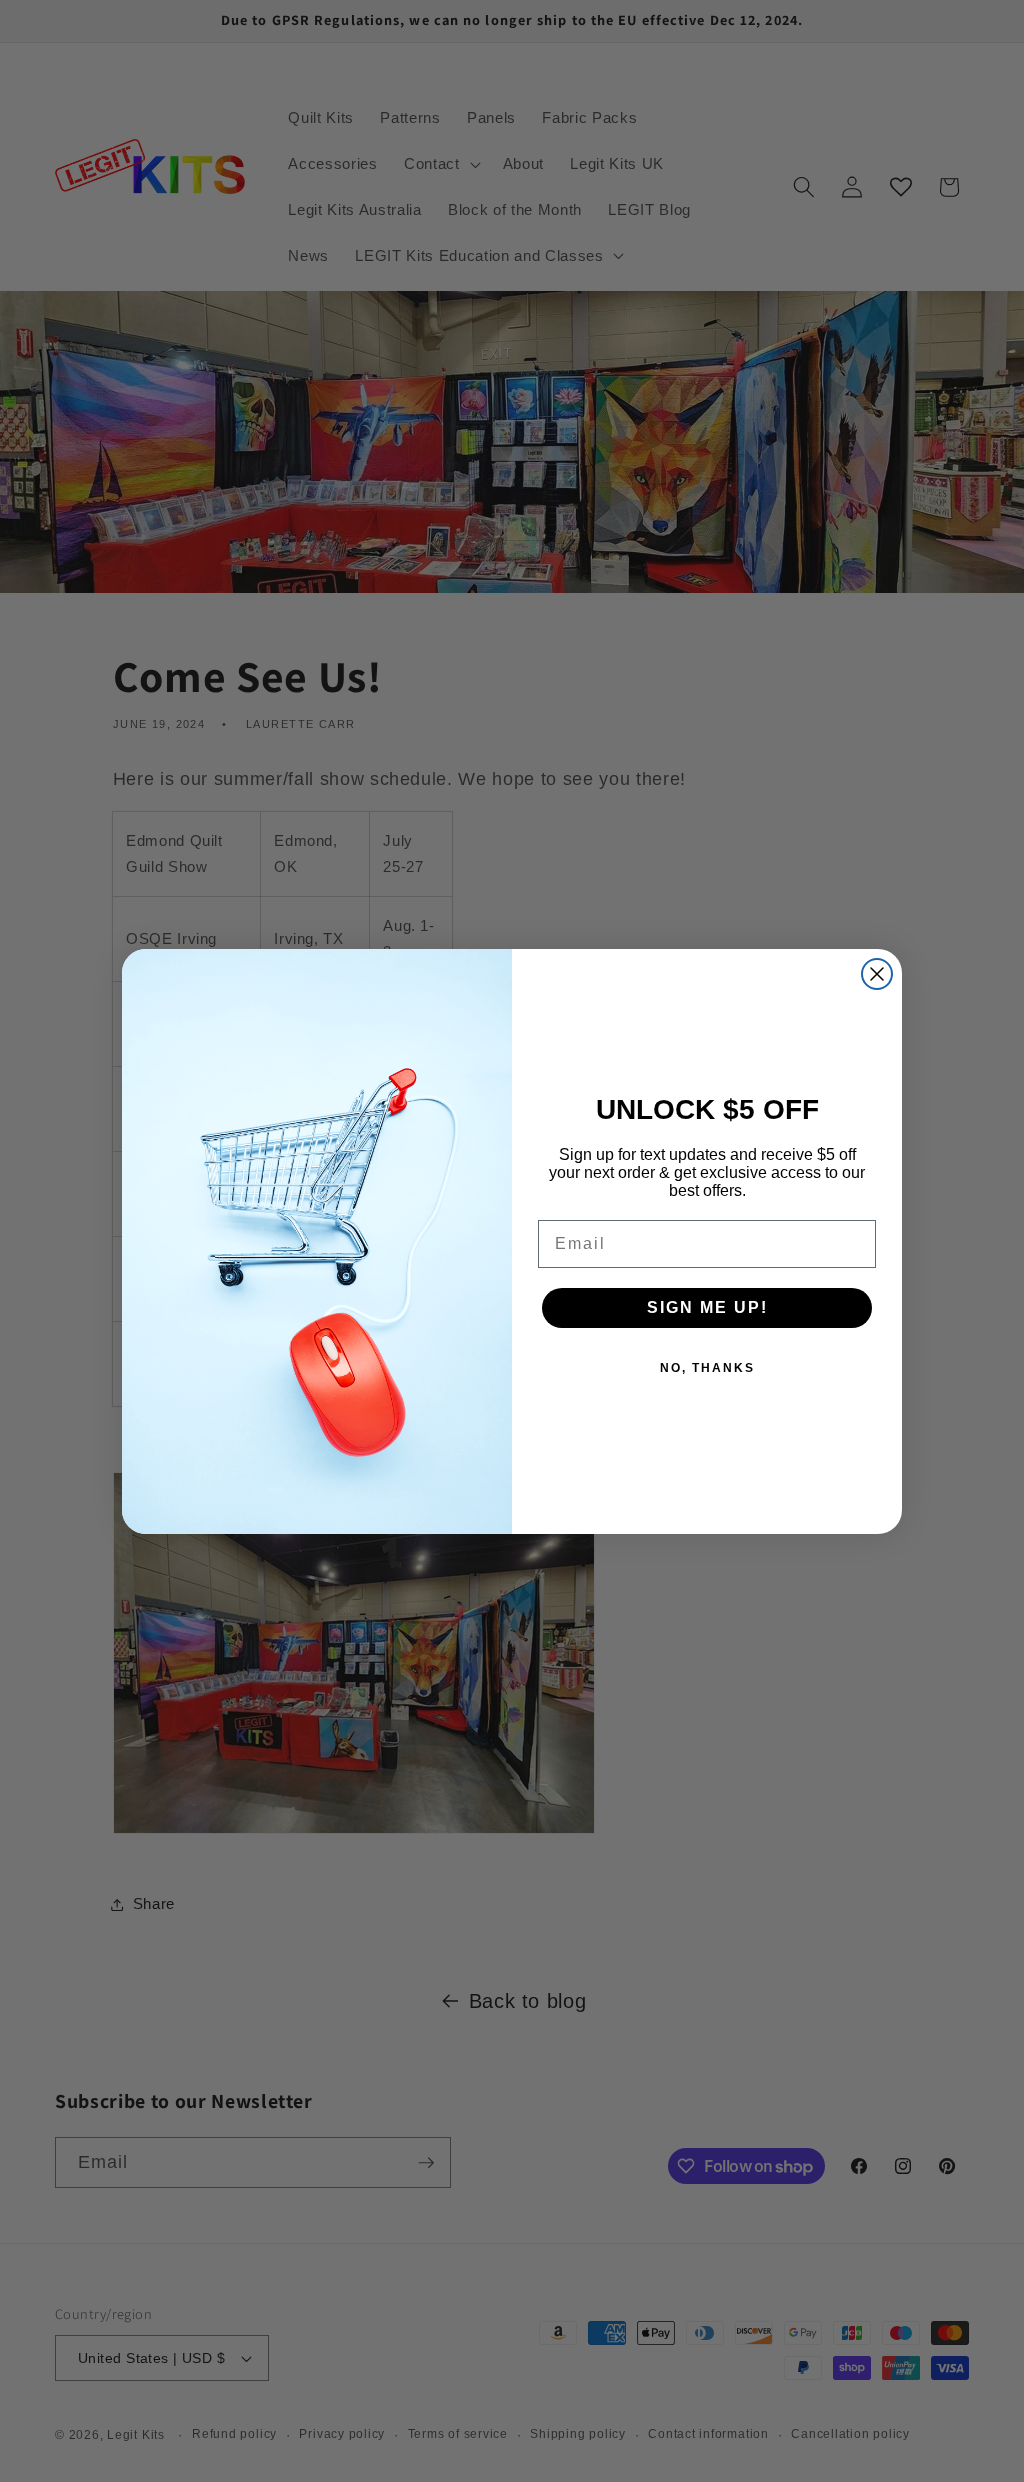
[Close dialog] (877, 974)
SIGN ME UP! (707, 1307)
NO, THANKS (707, 1368)
